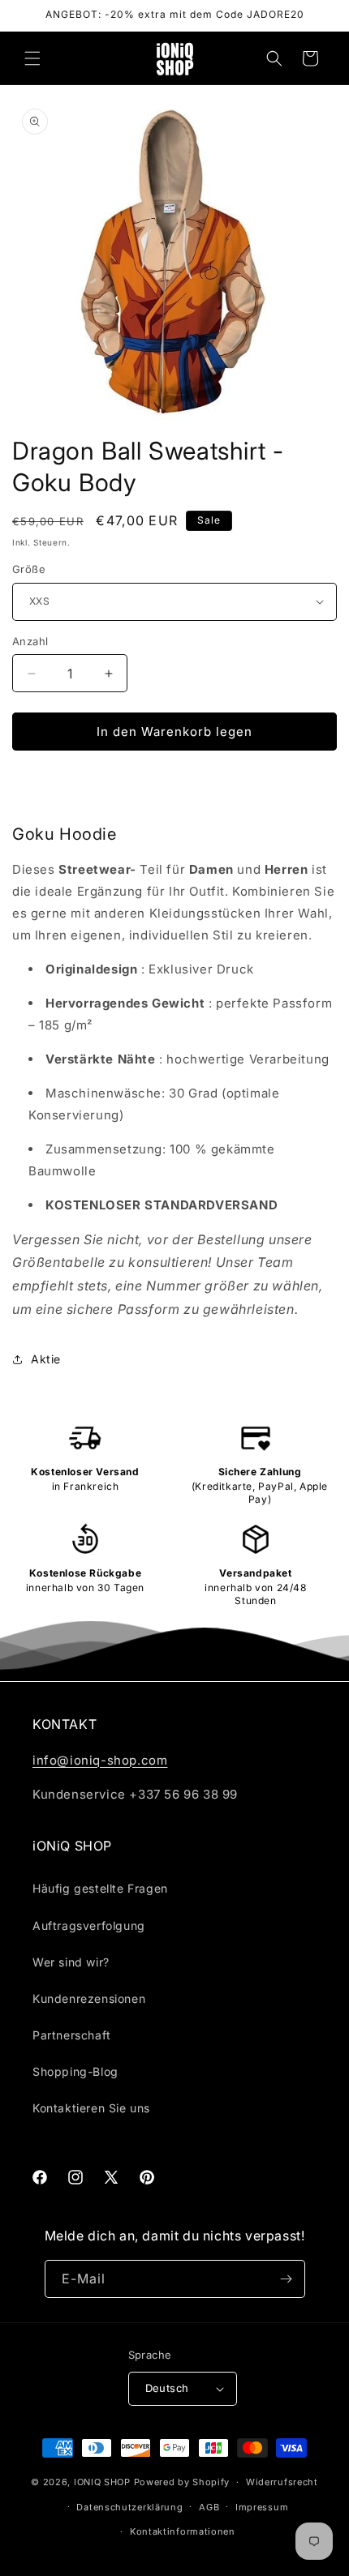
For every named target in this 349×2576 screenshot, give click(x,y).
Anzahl (30, 641)
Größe (29, 569)
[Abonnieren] (287, 2279)
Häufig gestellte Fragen (100, 1888)
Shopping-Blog (75, 2071)
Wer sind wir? (71, 1962)
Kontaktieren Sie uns (91, 2108)
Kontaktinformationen (183, 2531)
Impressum (262, 2507)
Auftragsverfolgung (89, 1926)
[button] (32, 58)
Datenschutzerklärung (129, 2507)
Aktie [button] (46, 1359)
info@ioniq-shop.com (100, 1760)
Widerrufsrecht (282, 2482)
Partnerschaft (72, 2035)
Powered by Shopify (182, 2482)
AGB (209, 2507)
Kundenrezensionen (89, 1998)
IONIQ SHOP (102, 2482)
